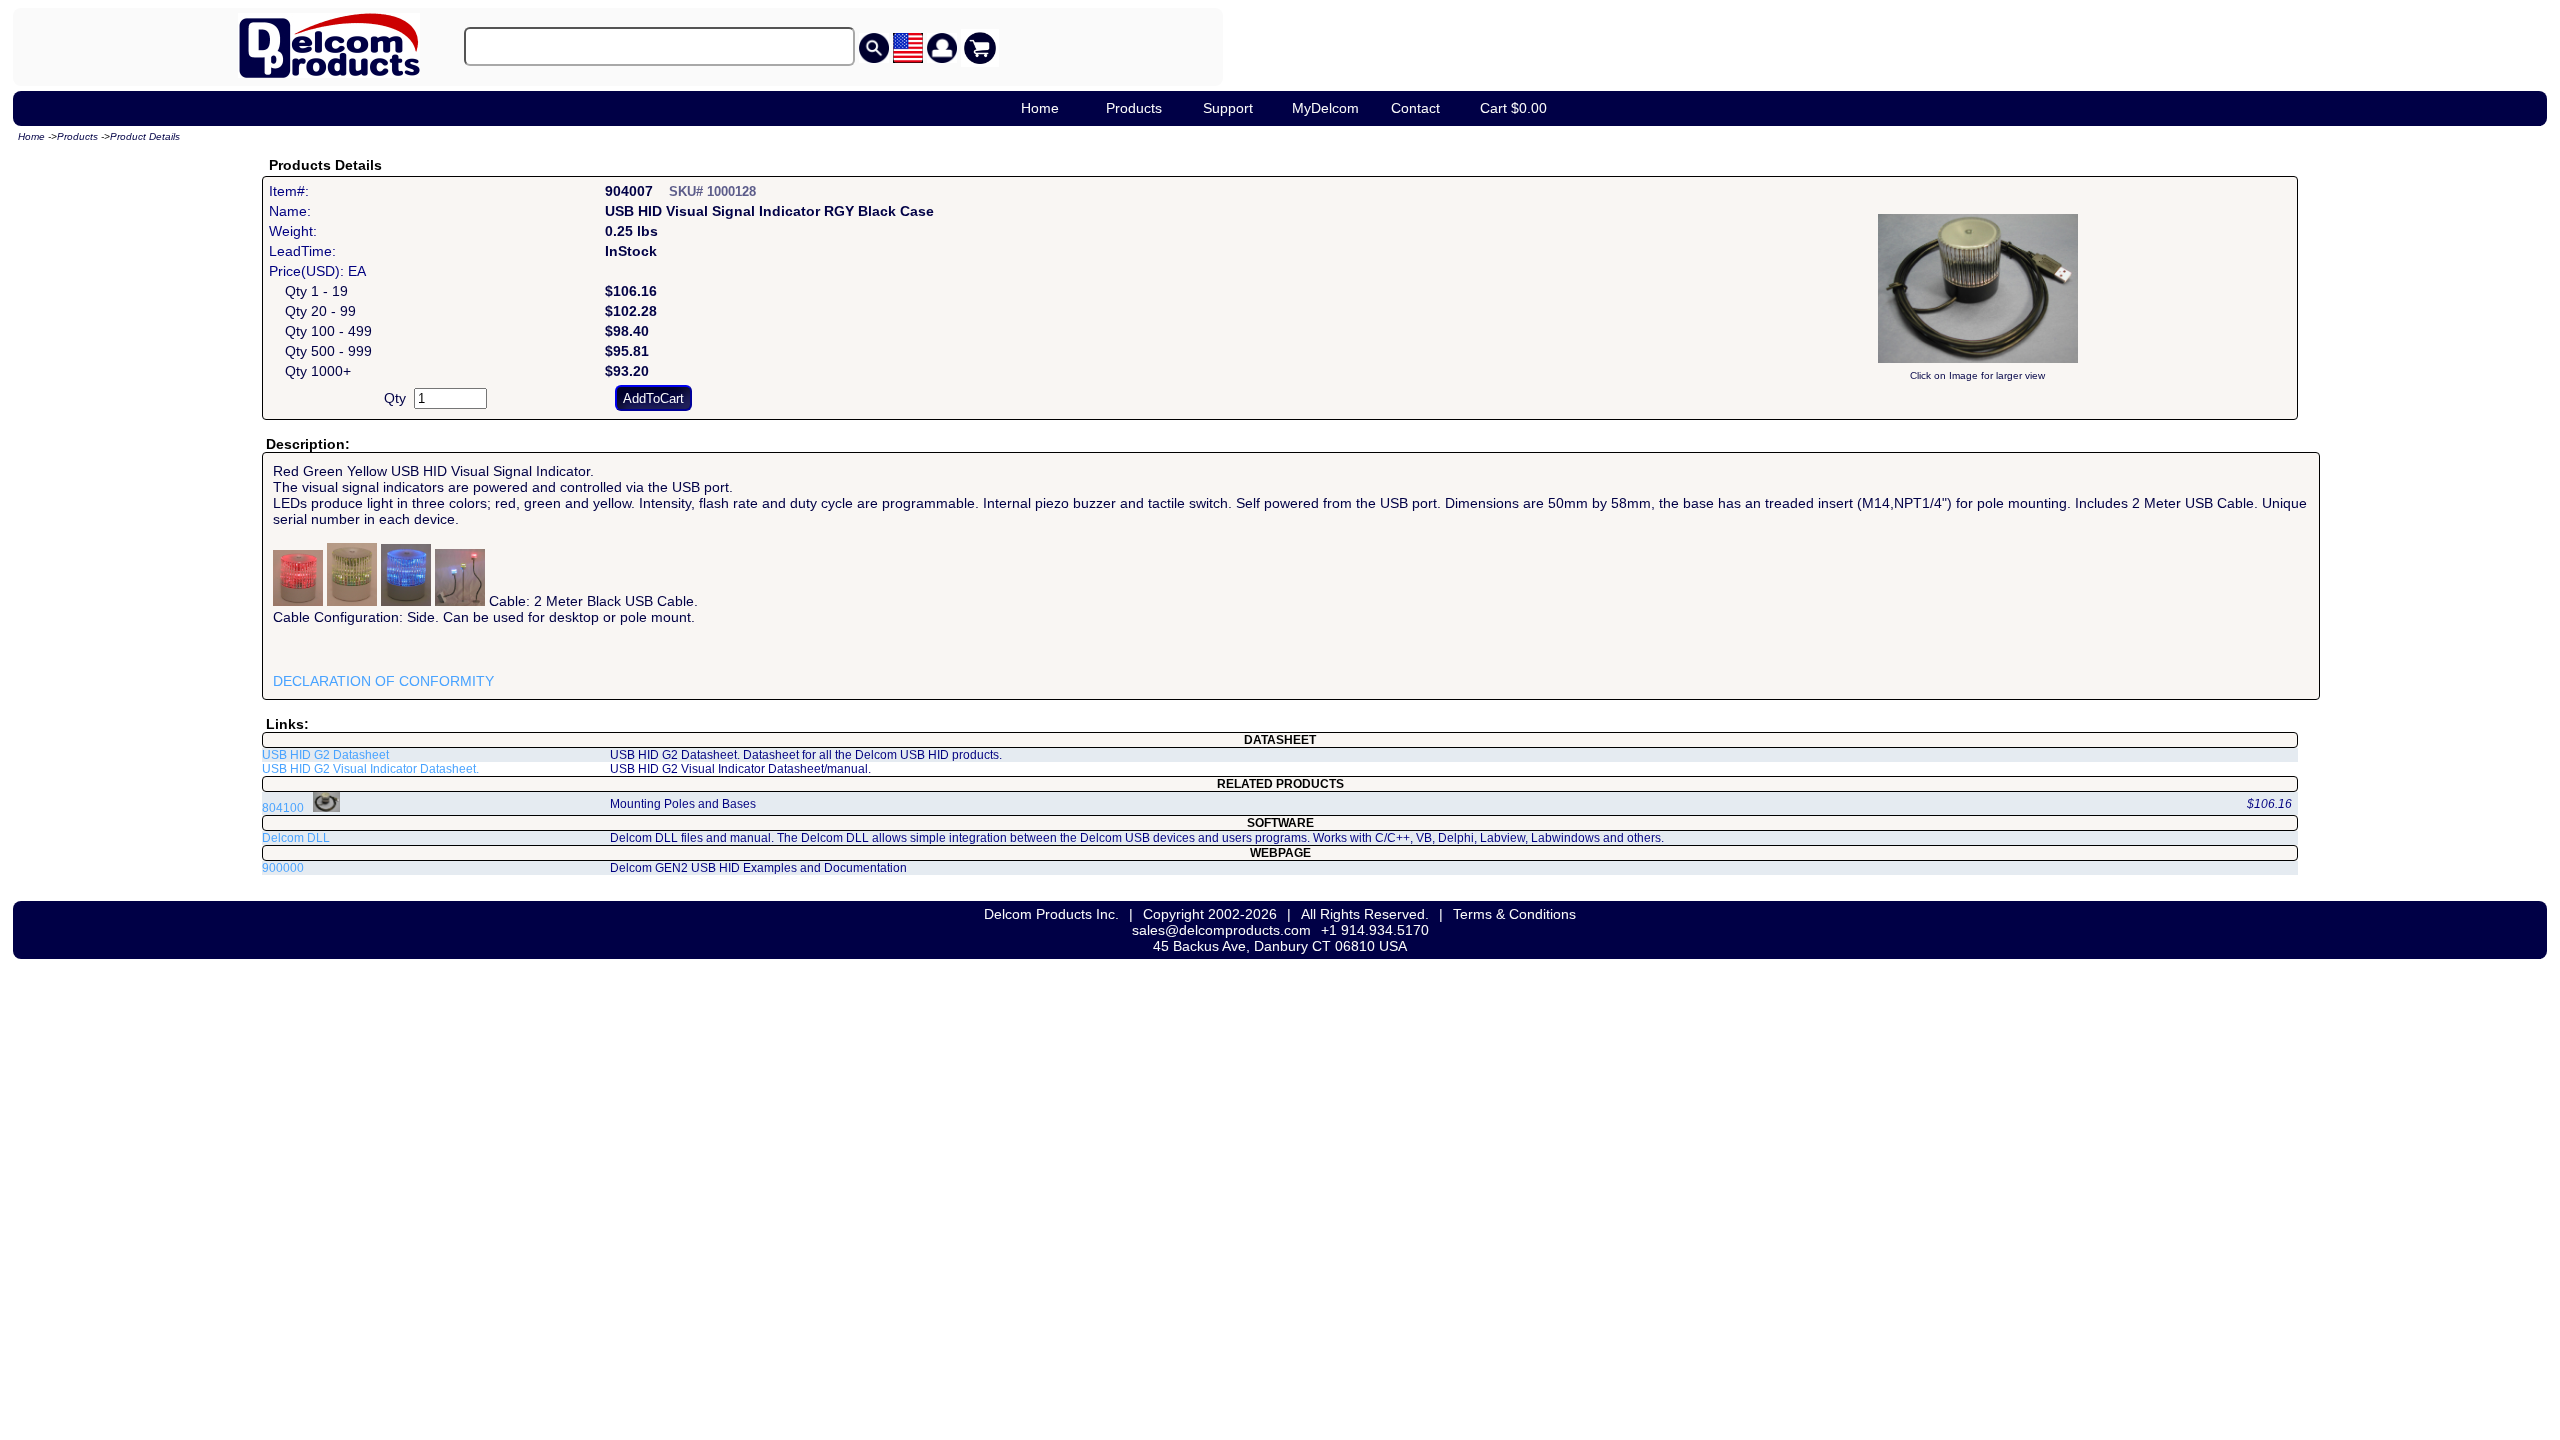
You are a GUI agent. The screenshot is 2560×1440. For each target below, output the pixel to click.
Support (1228, 108)
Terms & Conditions (1514, 914)
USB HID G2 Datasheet (325, 755)
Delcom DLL (296, 838)
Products (1134, 108)
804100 (283, 808)
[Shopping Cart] (980, 48)
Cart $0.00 (1513, 108)
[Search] (874, 48)
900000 (283, 868)
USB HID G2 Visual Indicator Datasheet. (370, 769)
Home (1040, 108)
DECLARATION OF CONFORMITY (383, 681)
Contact (1415, 108)
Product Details (145, 136)
